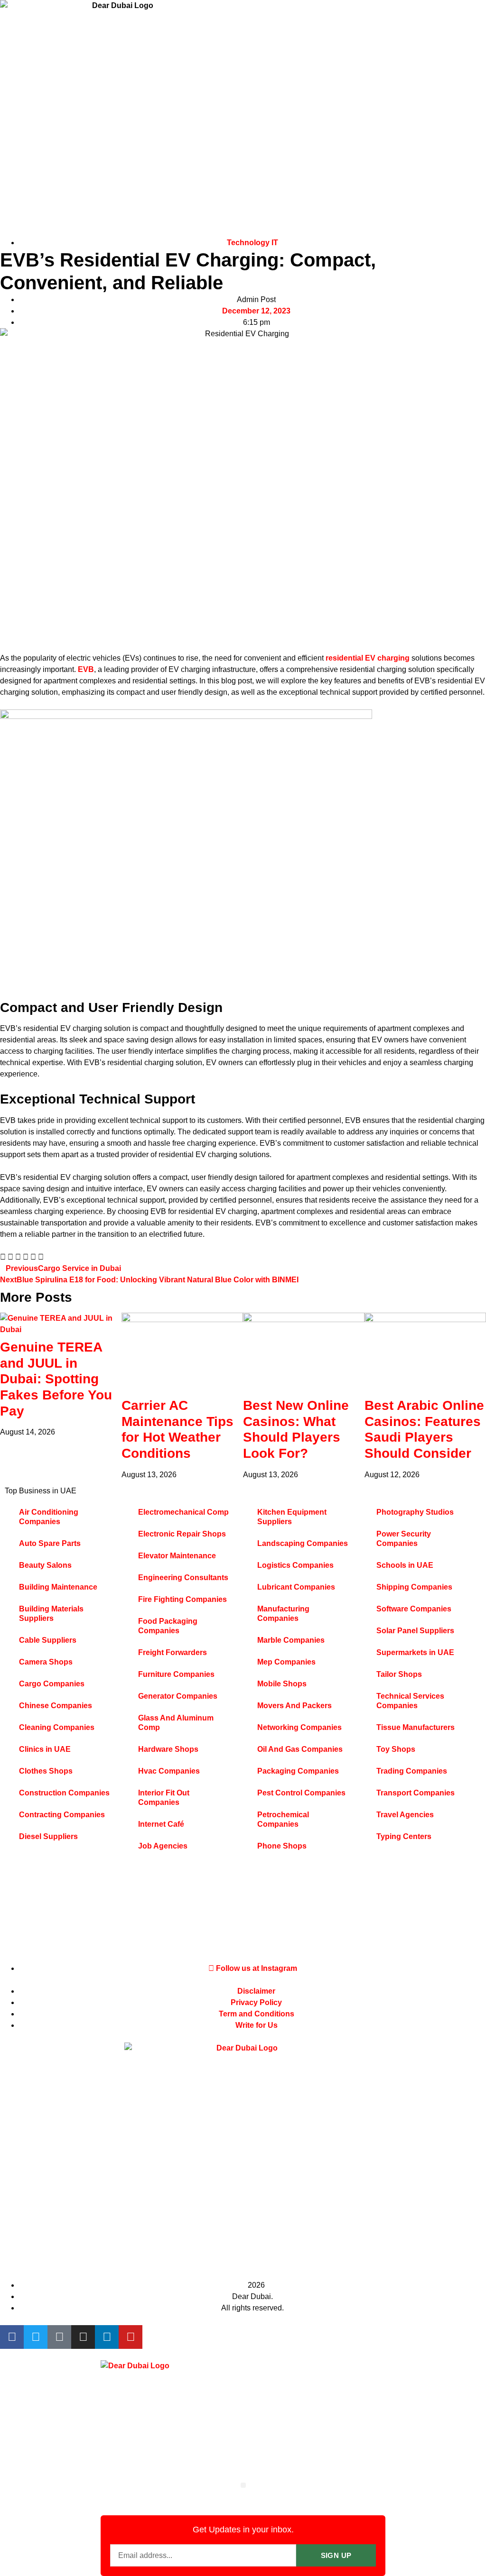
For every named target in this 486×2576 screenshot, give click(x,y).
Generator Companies (178, 1696)
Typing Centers (404, 1836)
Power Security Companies (404, 1539)
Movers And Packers (294, 1706)
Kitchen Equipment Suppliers (292, 1517)
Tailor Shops (399, 1674)
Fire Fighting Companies (182, 1599)
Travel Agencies (405, 1815)
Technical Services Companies (410, 1701)
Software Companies (414, 1609)
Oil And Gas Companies (300, 1749)
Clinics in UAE (45, 1749)
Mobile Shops (282, 1684)
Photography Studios (415, 1512)
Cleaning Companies (57, 1727)
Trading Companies (412, 1771)
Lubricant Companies (296, 1587)
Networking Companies (299, 1727)
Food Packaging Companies (168, 1626)
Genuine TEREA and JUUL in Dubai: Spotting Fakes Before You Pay (56, 1379)
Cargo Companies (52, 1684)
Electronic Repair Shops (182, 1534)
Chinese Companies (56, 1706)
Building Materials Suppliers (51, 1614)
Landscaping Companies (303, 1543)
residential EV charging (368, 658)
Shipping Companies (414, 1587)
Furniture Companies (176, 1674)
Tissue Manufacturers (416, 1727)
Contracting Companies (62, 1815)
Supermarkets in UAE (415, 1652)
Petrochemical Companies (283, 1819)
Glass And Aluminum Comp (176, 1723)
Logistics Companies (295, 1565)
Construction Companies (64, 1793)
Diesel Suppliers (48, 1836)
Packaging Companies (298, 1771)
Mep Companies (286, 1662)
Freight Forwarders (173, 1652)
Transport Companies (416, 1793)
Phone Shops (282, 1846)
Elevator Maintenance (177, 1556)
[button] (3, 1257)
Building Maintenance (58, 1587)
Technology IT (252, 243)
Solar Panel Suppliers (415, 1631)
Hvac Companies (169, 1771)
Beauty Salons (45, 1565)
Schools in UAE (405, 1565)
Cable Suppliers (48, 1640)
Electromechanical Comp (183, 1512)
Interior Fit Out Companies (164, 1798)
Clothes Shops (46, 1771)
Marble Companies (291, 1640)
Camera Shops (46, 1662)
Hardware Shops (168, 1749)
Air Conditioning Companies (49, 1517)
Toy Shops (396, 1749)
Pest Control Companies (301, 1793)
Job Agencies (163, 1846)
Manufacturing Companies (283, 1614)
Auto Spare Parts (50, 1543)
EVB (86, 669)
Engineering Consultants (183, 1578)
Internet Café (161, 1824)
